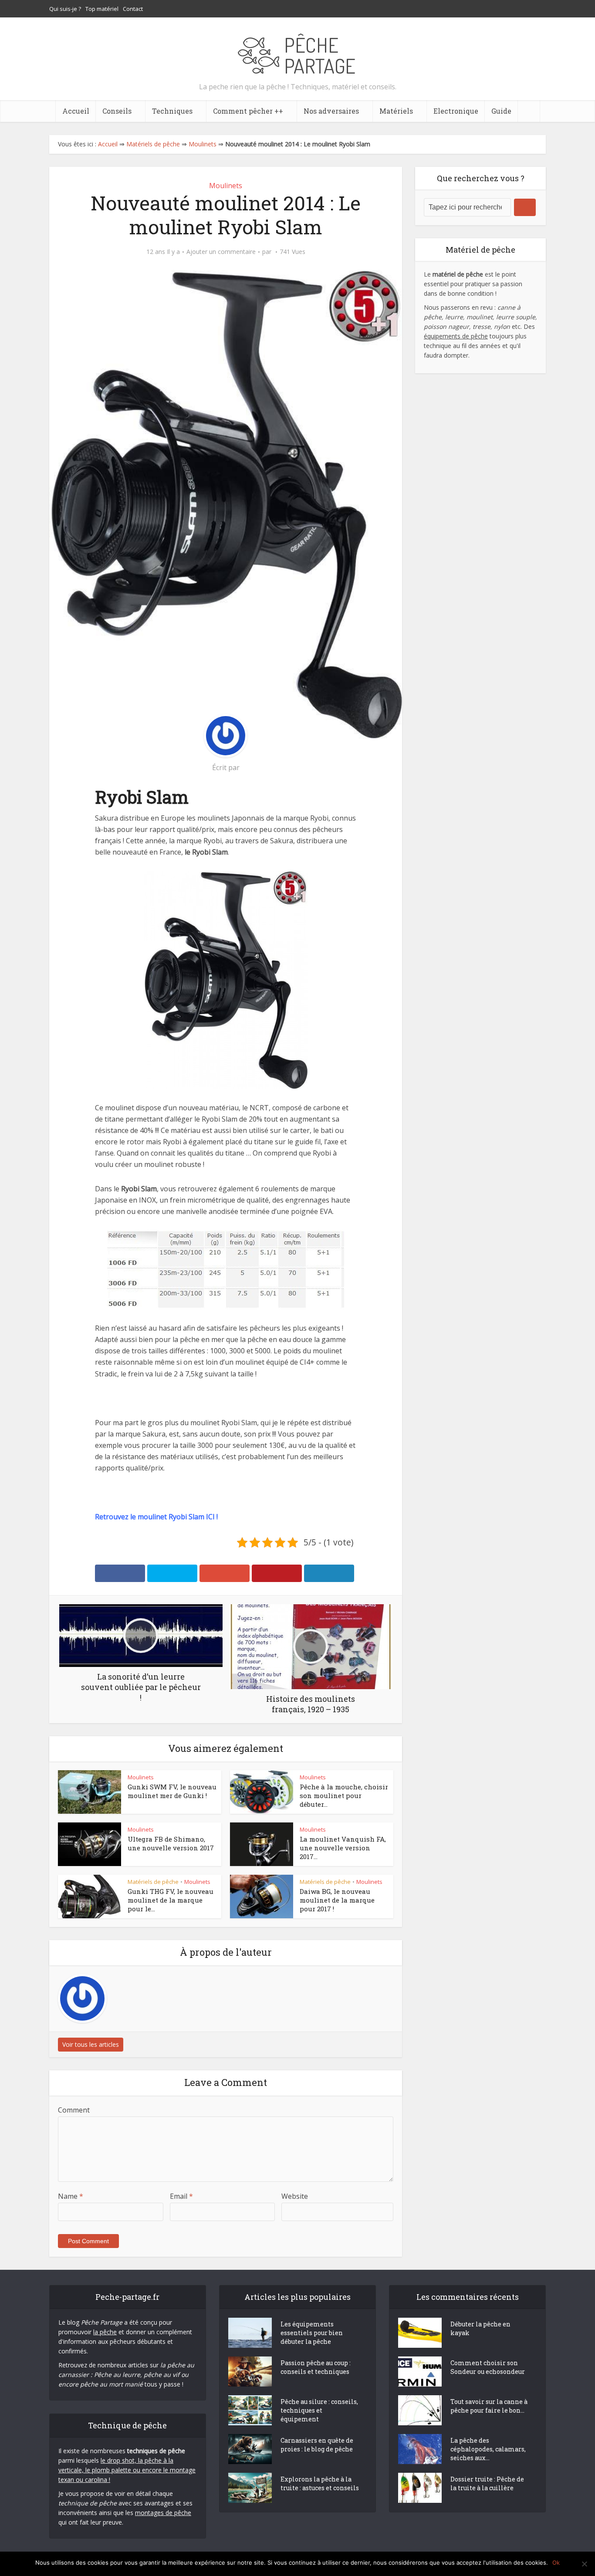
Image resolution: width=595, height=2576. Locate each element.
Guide (501, 111)
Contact (133, 9)
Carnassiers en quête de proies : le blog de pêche (317, 2445)
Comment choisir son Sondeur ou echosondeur (488, 2367)
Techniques (172, 111)
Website (295, 2196)
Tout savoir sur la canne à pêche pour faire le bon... (489, 2406)
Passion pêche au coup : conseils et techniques (316, 2367)
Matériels (396, 111)
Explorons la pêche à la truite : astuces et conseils (320, 2483)
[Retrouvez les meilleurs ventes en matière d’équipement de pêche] (520, 9)
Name (71, 2196)
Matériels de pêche (153, 144)
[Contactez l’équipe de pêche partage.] (537, 9)
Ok (556, 2562)
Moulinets (203, 144)
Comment (74, 2110)
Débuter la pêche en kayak (480, 2328)
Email (181, 2196)
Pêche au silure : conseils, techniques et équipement (319, 2410)
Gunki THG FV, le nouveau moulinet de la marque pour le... (171, 1900)
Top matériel (102, 9)
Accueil (76, 111)
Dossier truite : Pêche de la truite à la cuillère (487, 2483)
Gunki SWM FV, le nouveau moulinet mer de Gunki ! (172, 1791)
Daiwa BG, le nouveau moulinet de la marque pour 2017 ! (337, 1900)
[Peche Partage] (297, 52)
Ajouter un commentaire (221, 252)
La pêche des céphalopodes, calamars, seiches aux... (488, 2449)
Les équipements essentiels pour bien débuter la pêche (312, 2333)
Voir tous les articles (91, 2044)
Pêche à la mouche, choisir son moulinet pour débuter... (344, 1796)
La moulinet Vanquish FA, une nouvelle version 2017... (343, 1848)
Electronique (456, 111)
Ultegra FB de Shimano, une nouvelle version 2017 (171, 1843)
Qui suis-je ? (65, 9)
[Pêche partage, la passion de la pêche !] (502, 9)
